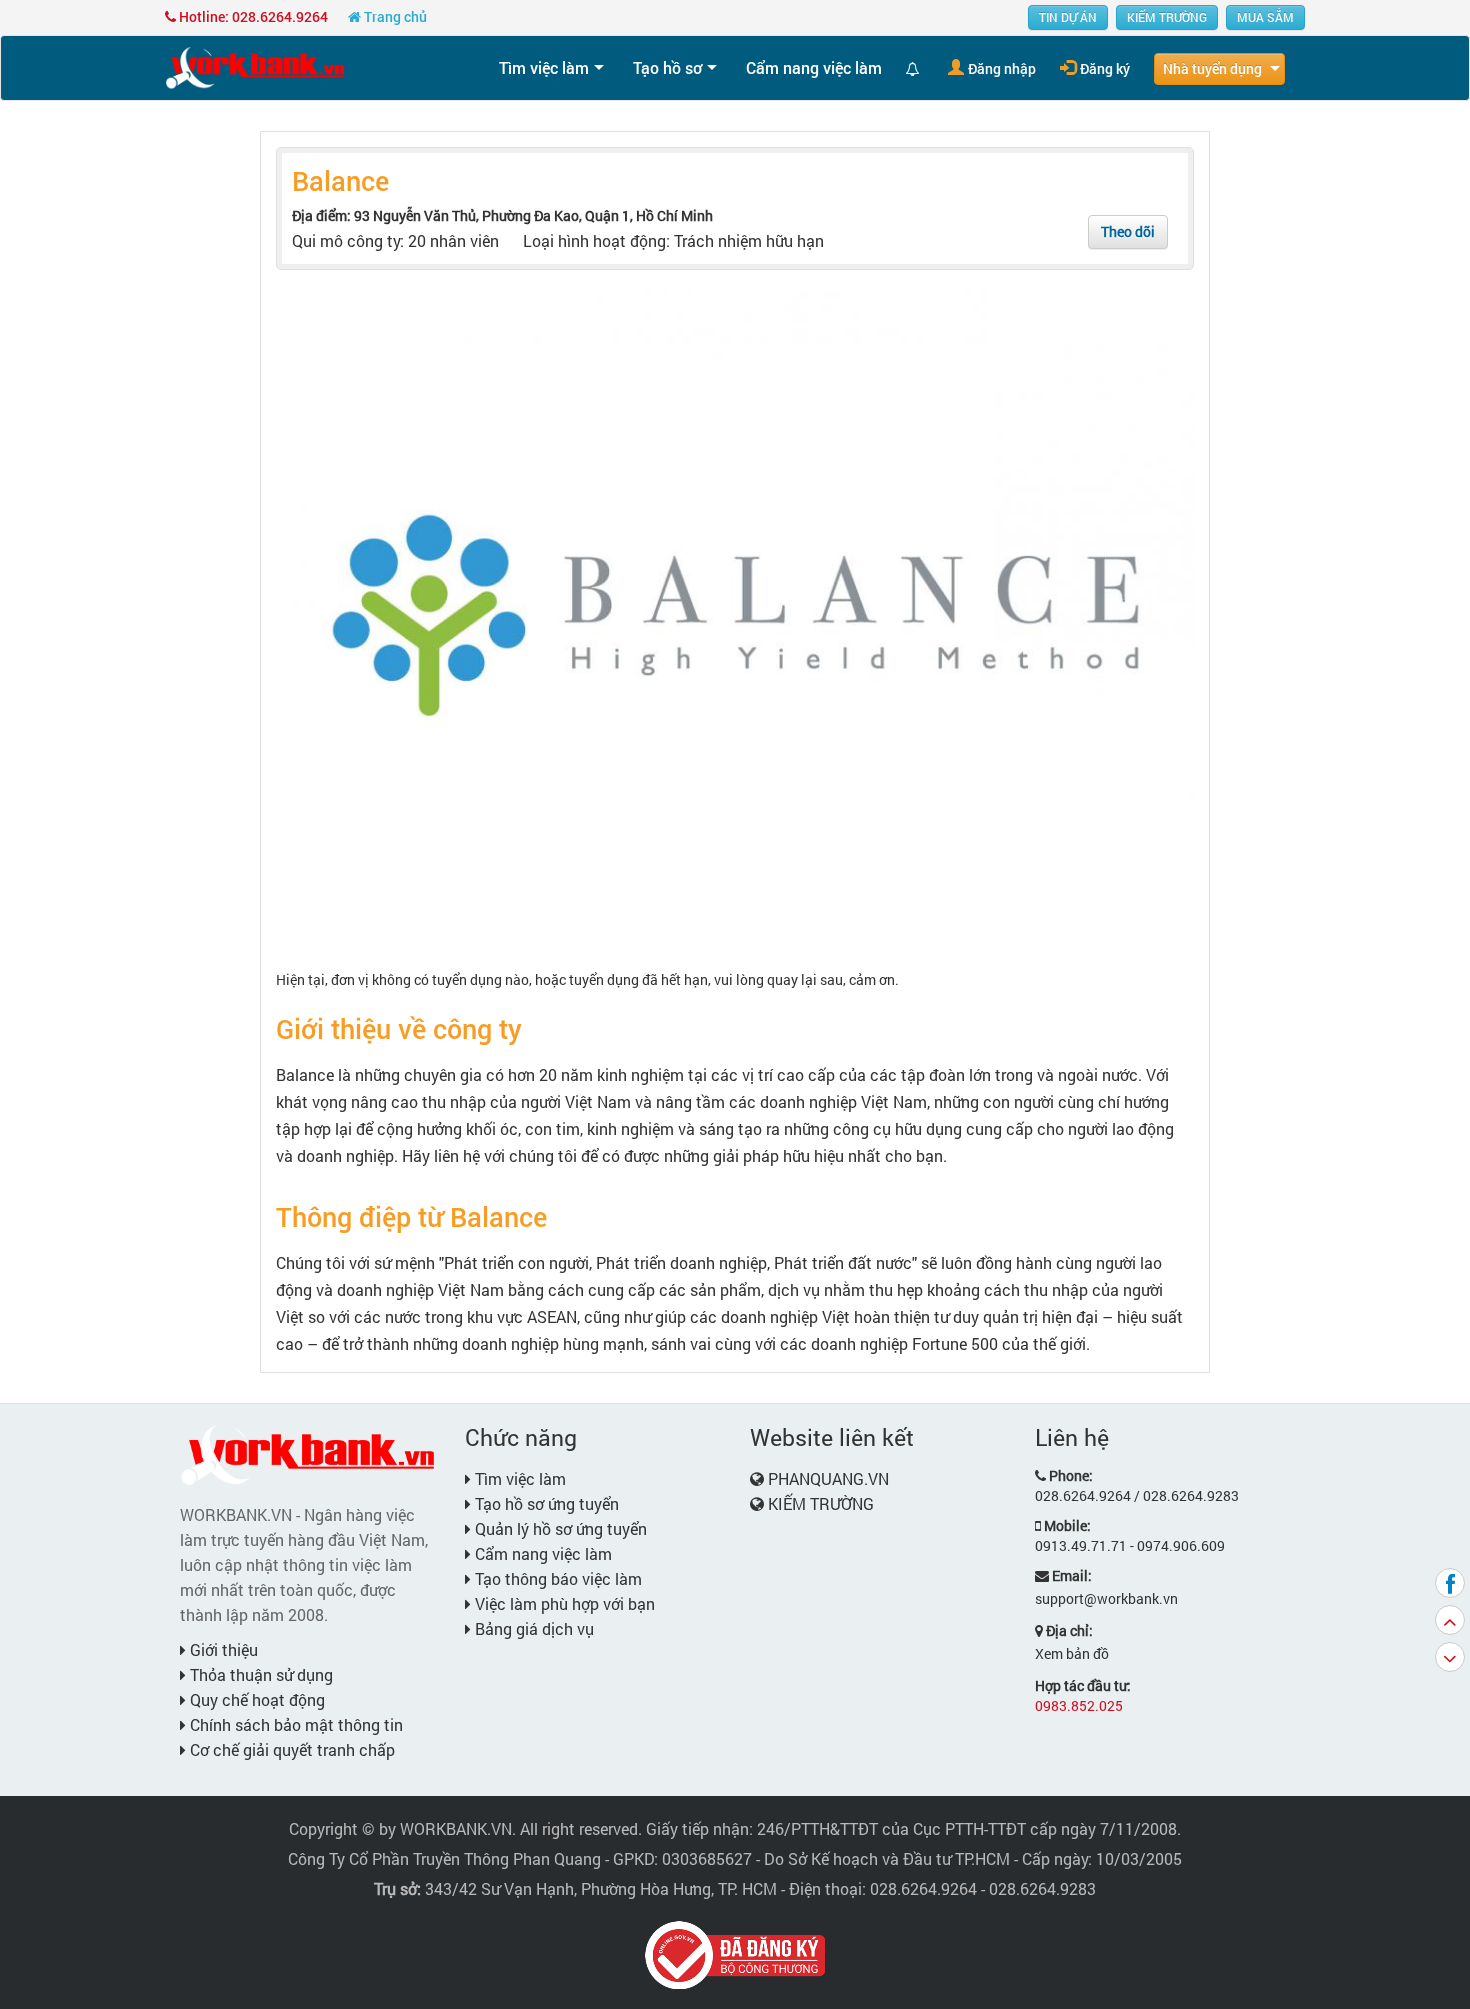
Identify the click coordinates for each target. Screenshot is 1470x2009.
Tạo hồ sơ (667, 67)
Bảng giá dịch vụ (532, 1628)
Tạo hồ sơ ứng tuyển (545, 1503)
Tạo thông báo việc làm (556, 1578)
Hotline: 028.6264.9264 (252, 16)
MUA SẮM (1265, 17)
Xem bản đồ (1072, 1653)
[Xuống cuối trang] (1450, 1657)
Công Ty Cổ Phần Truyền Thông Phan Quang (444, 1858)
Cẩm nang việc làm (814, 67)
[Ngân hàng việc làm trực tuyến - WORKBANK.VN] (255, 66)
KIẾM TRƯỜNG (1167, 17)
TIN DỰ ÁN (1068, 17)
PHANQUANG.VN (828, 1478)
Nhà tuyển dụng (1212, 68)
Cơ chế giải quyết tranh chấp (290, 1749)
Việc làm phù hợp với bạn (563, 1603)
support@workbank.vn (1106, 1598)
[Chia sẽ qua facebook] (1450, 1583)
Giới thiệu (222, 1649)
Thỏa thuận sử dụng (259, 1674)
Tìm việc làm (544, 67)
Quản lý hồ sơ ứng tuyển (559, 1528)
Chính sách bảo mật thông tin (294, 1724)
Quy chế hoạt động (255, 1699)
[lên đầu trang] (1450, 1620)
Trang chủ (394, 16)
